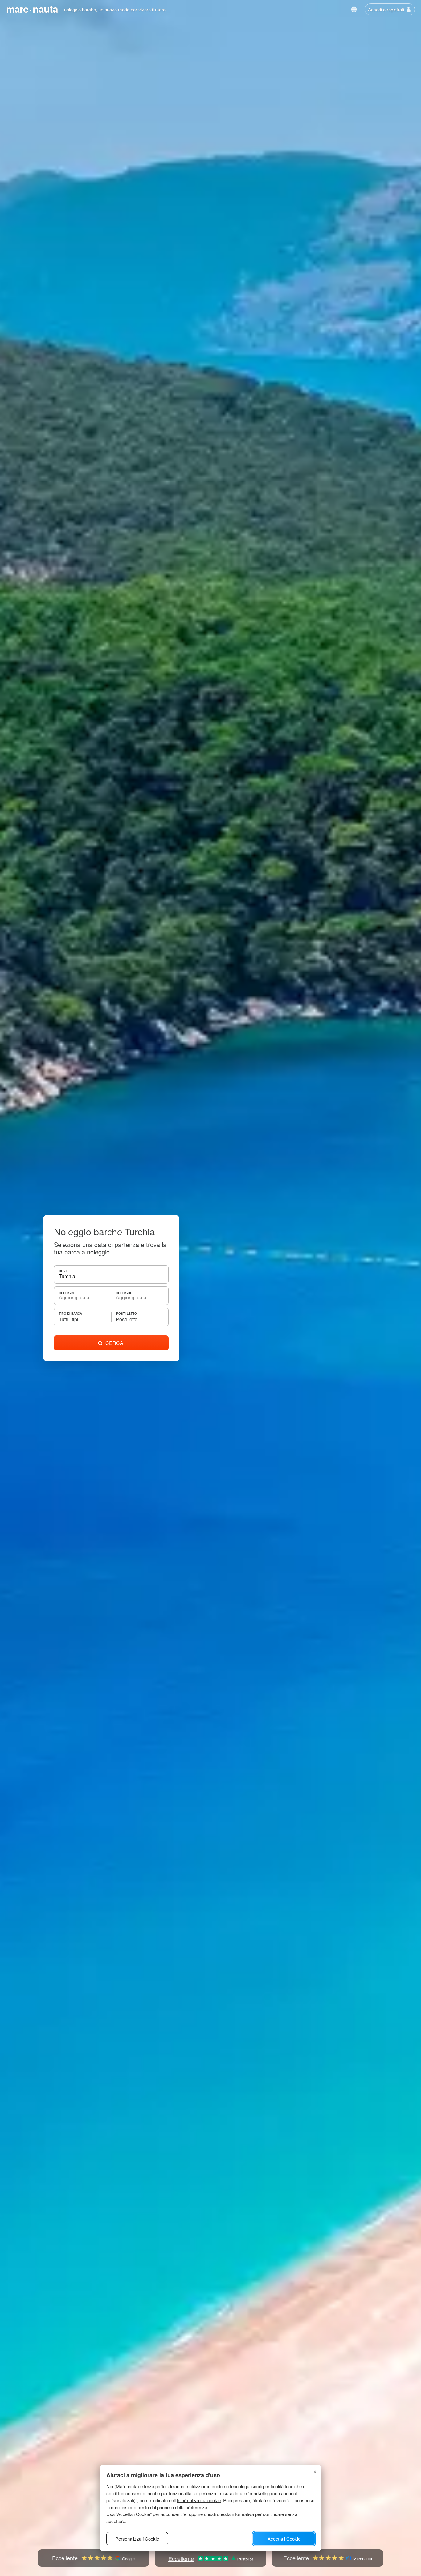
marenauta (32, 9)
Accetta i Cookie (284, 2539)
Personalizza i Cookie (137, 2539)
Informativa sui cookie (199, 2500)
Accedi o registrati (386, 9)
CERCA (114, 1343)
